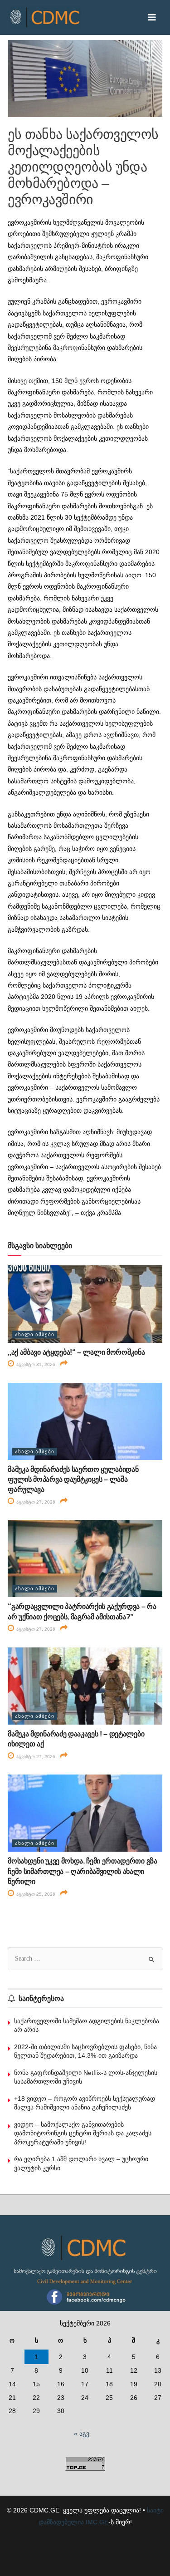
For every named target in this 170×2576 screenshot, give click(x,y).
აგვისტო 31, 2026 (35, 1364)
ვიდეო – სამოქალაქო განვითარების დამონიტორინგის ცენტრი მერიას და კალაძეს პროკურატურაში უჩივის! (83, 2133)
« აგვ (82, 2434)
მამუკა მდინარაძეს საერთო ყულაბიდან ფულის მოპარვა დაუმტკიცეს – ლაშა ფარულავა (73, 1480)
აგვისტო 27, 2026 (35, 1502)
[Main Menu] (152, 17)
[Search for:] (85, 1959)
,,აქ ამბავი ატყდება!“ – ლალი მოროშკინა (76, 1352)
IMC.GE (97, 2522)
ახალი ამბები (35, 1334)
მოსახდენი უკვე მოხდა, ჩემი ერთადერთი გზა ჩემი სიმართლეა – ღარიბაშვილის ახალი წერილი (82, 1871)
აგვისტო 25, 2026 (35, 1894)
